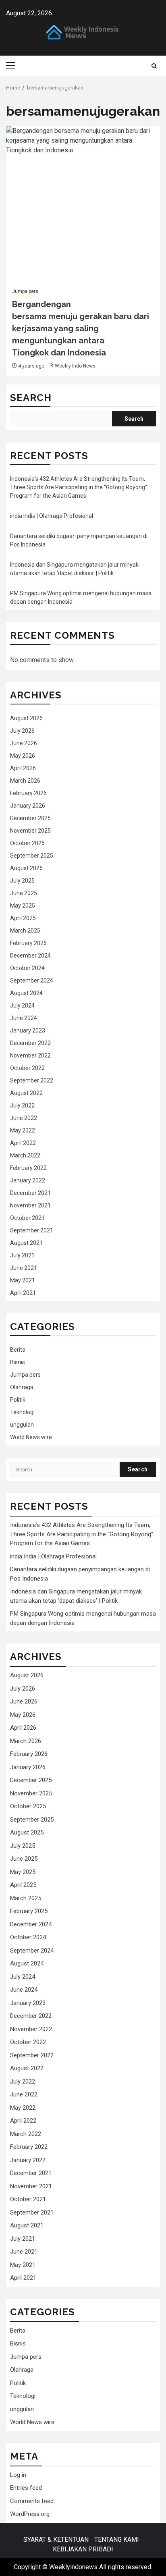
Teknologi (22, 1412)
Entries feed (26, 2488)
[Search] (154, 66)
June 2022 (24, 1118)
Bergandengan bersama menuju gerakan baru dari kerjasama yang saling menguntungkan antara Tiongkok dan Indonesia (81, 328)
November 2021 (30, 1205)
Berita (18, 1350)
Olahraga (22, 1387)
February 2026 (28, 793)
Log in (18, 2475)
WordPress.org (30, 2514)
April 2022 (23, 1143)
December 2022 (30, 1043)
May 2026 (23, 756)
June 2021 (24, 1268)
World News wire (31, 1437)
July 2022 (22, 1105)
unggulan (22, 1425)
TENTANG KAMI (117, 2540)
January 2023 (28, 1030)
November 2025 (30, 831)
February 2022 (28, 1168)
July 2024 (22, 1005)
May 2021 (23, 1280)
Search (31, 398)
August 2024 (26, 993)
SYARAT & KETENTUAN (56, 2540)
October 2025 (27, 843)
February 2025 (28, 943)
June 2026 (24, 743)
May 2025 (23, 906)
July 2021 (22, 1255)
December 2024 (30, 956)
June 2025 (24, 893)
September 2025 (32, 856)
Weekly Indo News (75, 366)
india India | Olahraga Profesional (52, 516)
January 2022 (28, 1180)
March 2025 (25, 931)
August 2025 (26, 868)
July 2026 (22, 731)
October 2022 (27, 1068)
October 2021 (27, 1218)
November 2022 (30, 1055)
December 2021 (30, 1193)
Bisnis (18, 1362)
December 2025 (30, 818)
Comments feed (32, 2501)
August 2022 (26, 1093)
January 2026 (28, 806)
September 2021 (32, 1230)
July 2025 (22, 881)
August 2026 (26, 718)
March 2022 (25, 1155)
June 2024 (24, 1018)
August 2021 (26, 1243)
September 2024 (32, 981)
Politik (18, 1400)
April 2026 (23, 768)
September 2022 (32, 1080)
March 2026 (25, 781)
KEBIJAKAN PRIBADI (83, 2549)
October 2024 (27, 968)
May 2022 (23, 1130)
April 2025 (23, 918)
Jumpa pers (25, 291)
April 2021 (23, 1293)
